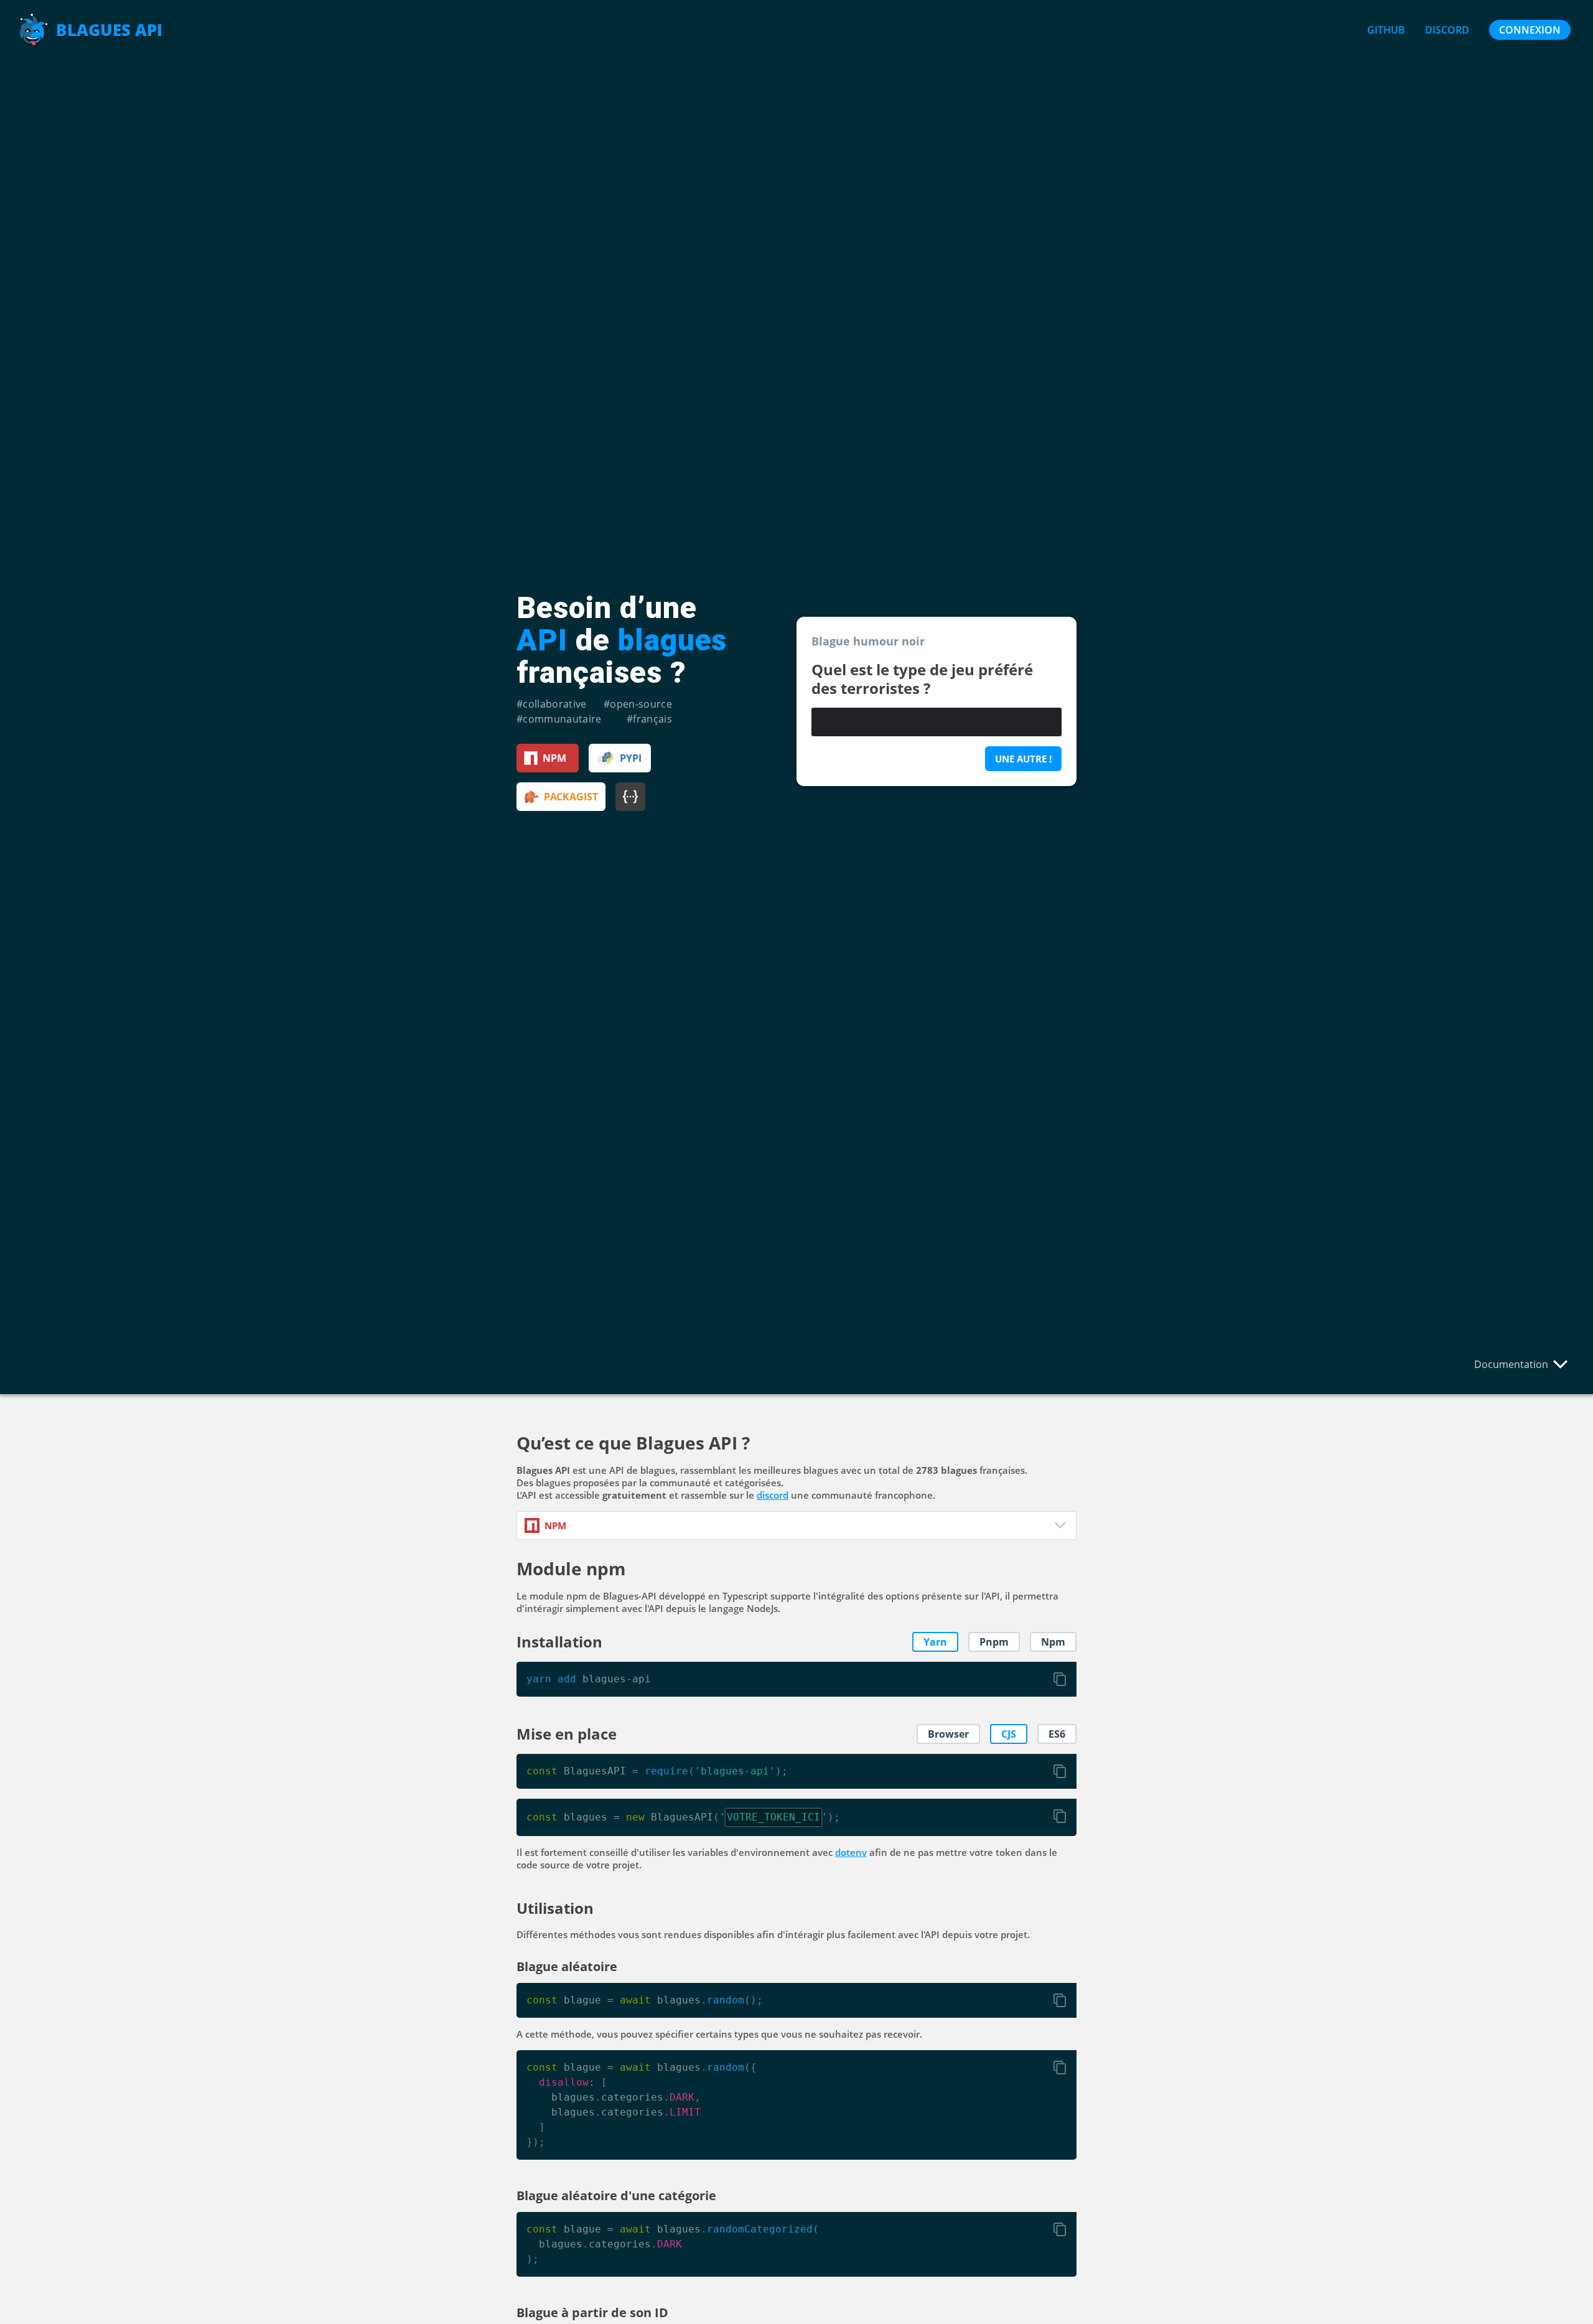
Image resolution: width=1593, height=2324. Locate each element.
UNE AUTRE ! (1023, 759)
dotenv (851, 1852)
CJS (1009, 1734)
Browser (948, 1734)
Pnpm (994, 1642)
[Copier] (1060, 1679)
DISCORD (1447, 30)
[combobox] (796, 1525)
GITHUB (1386, 30)
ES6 (1057, 1734)
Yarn (935, 1642)
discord (773, 1495)
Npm (1053, 1642)
